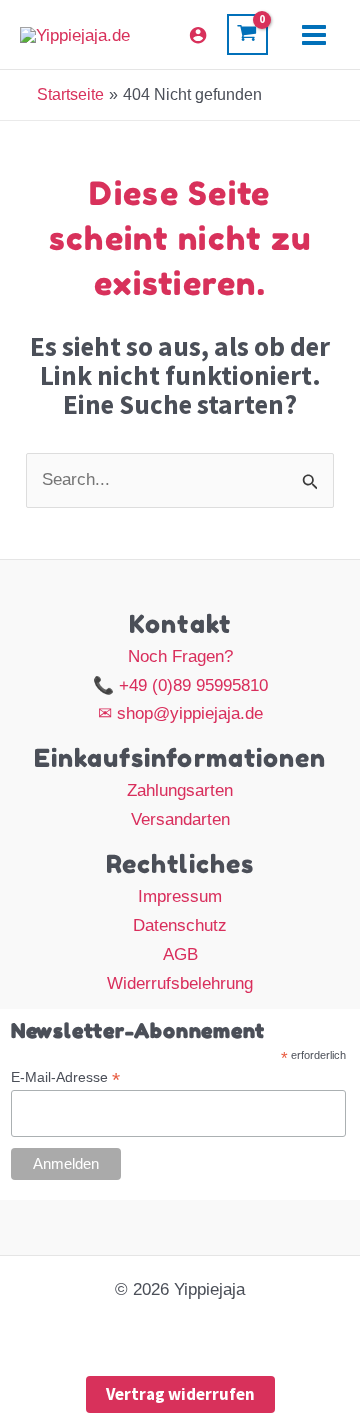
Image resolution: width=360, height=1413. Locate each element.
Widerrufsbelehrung (180, 983)
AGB (180, 954)
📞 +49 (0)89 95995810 (180, 685)
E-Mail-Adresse (65, 1077)
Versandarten (180, 819)
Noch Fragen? (180, 656)
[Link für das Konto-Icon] (198, 35)
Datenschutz (180, 925)
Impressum (180, 896)
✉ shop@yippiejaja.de (180, 713)
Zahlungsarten (180, 790)
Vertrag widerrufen (180, 1394)
